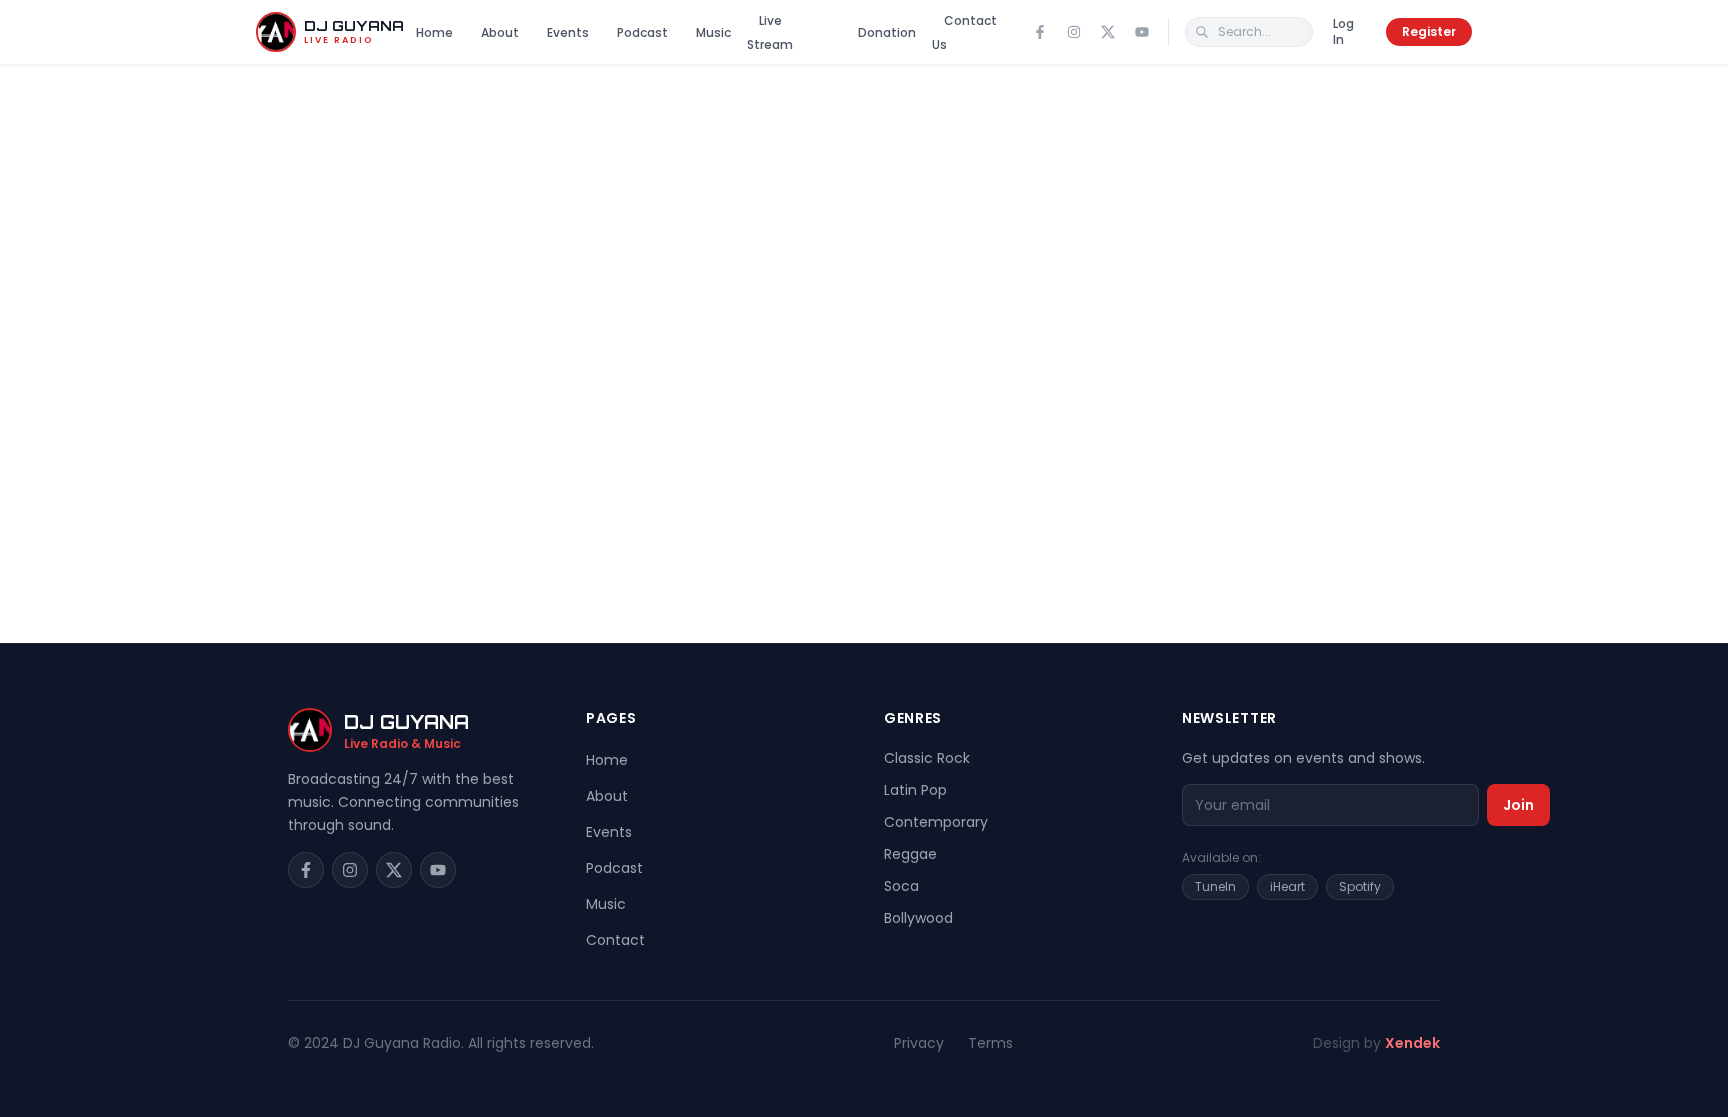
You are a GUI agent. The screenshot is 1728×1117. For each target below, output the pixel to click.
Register (1429, 31)
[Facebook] (1040, 32)
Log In (1343, 31)
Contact (615, 940)
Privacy (919, 1043)
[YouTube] (1142, 32)
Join (1518, 805)
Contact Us (964, 32)
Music (713, 32)
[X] (1108, 32)
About (500, 32)
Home (434, 32)
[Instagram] (1074, 32)
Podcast (642, 32)
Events (568, 32)
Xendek (1412, 1043)
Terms (990, 1043)
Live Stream (770, 32)
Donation (887, 32)
